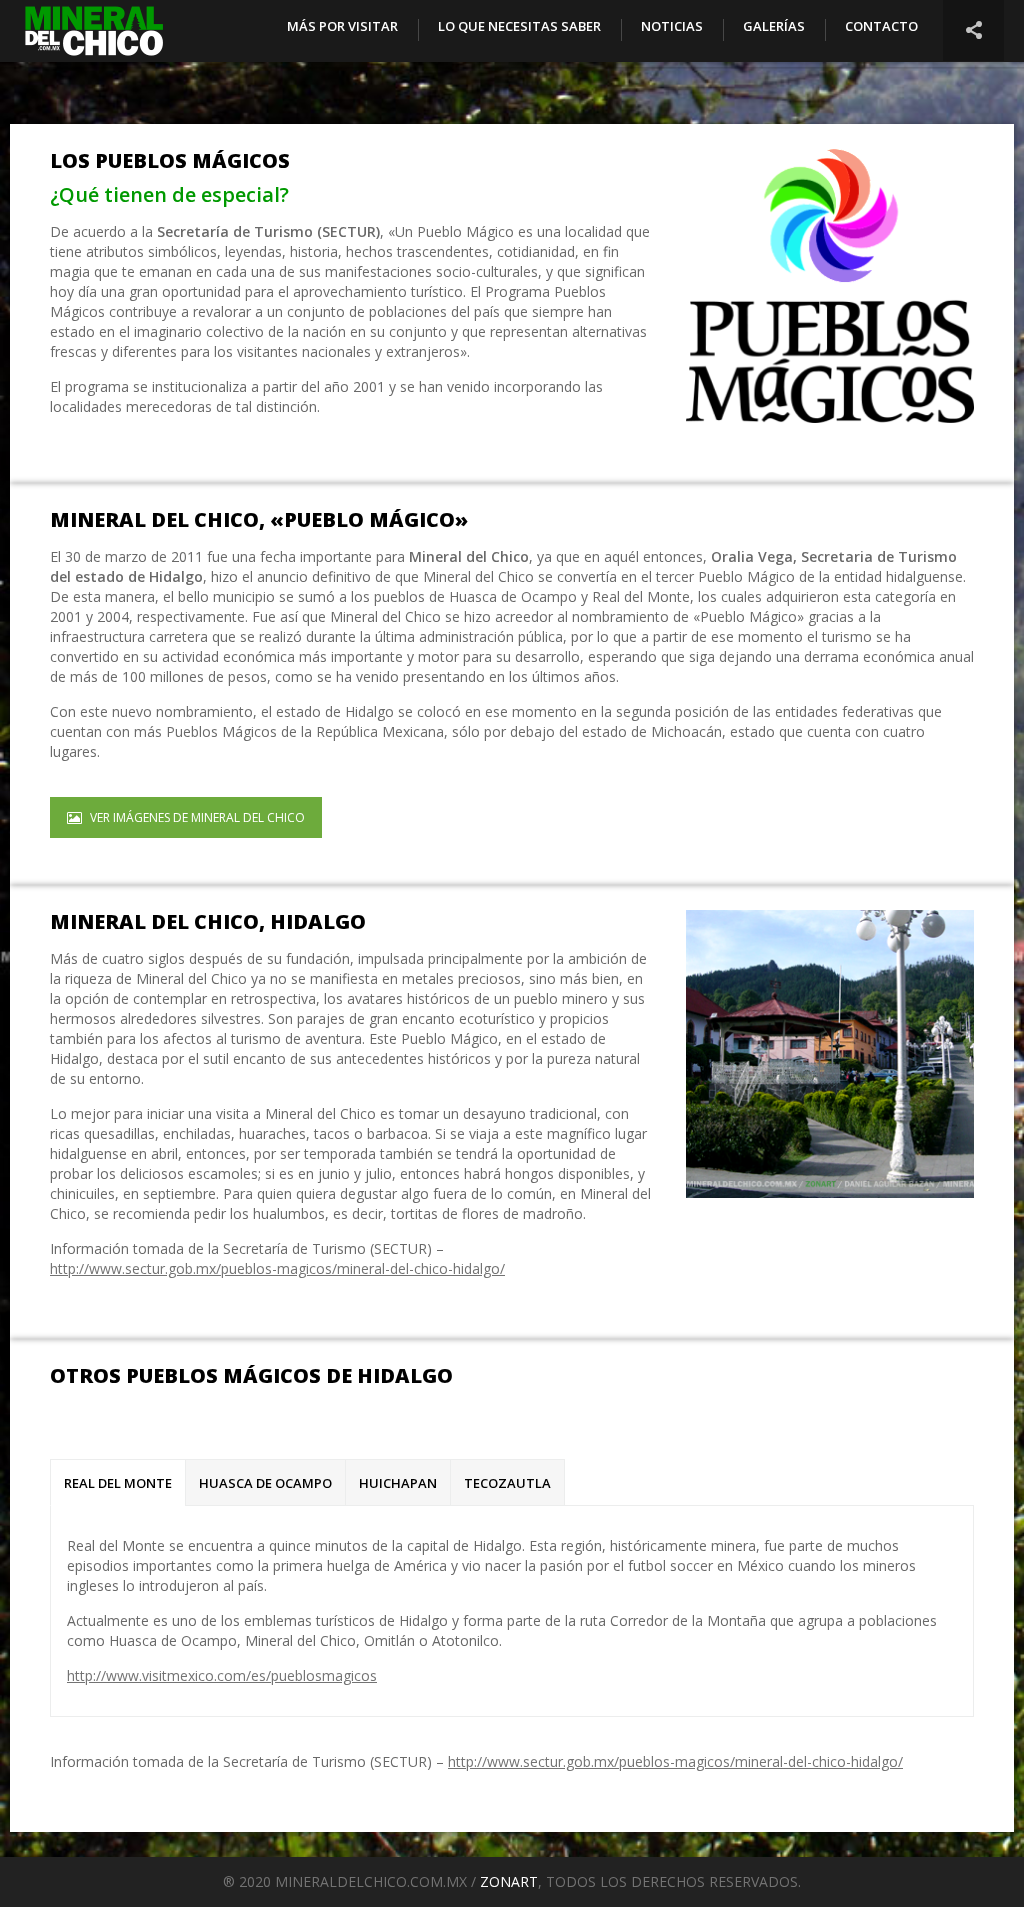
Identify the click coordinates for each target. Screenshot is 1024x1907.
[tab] (118, 1483)
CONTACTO (881, 26)
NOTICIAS (672, 26)
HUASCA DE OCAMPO (265, 1483)
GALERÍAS (774, 26)
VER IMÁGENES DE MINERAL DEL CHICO (197, 817)
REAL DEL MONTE (118, 1483)
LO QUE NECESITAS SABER (519, 26)
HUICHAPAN (398, 1483)
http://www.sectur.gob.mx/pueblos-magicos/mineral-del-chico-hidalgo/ (277, 1268)
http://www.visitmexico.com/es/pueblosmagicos (222, 1675)
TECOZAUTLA (507, 1483)
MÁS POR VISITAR (342, 26)
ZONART (509, 1881)
